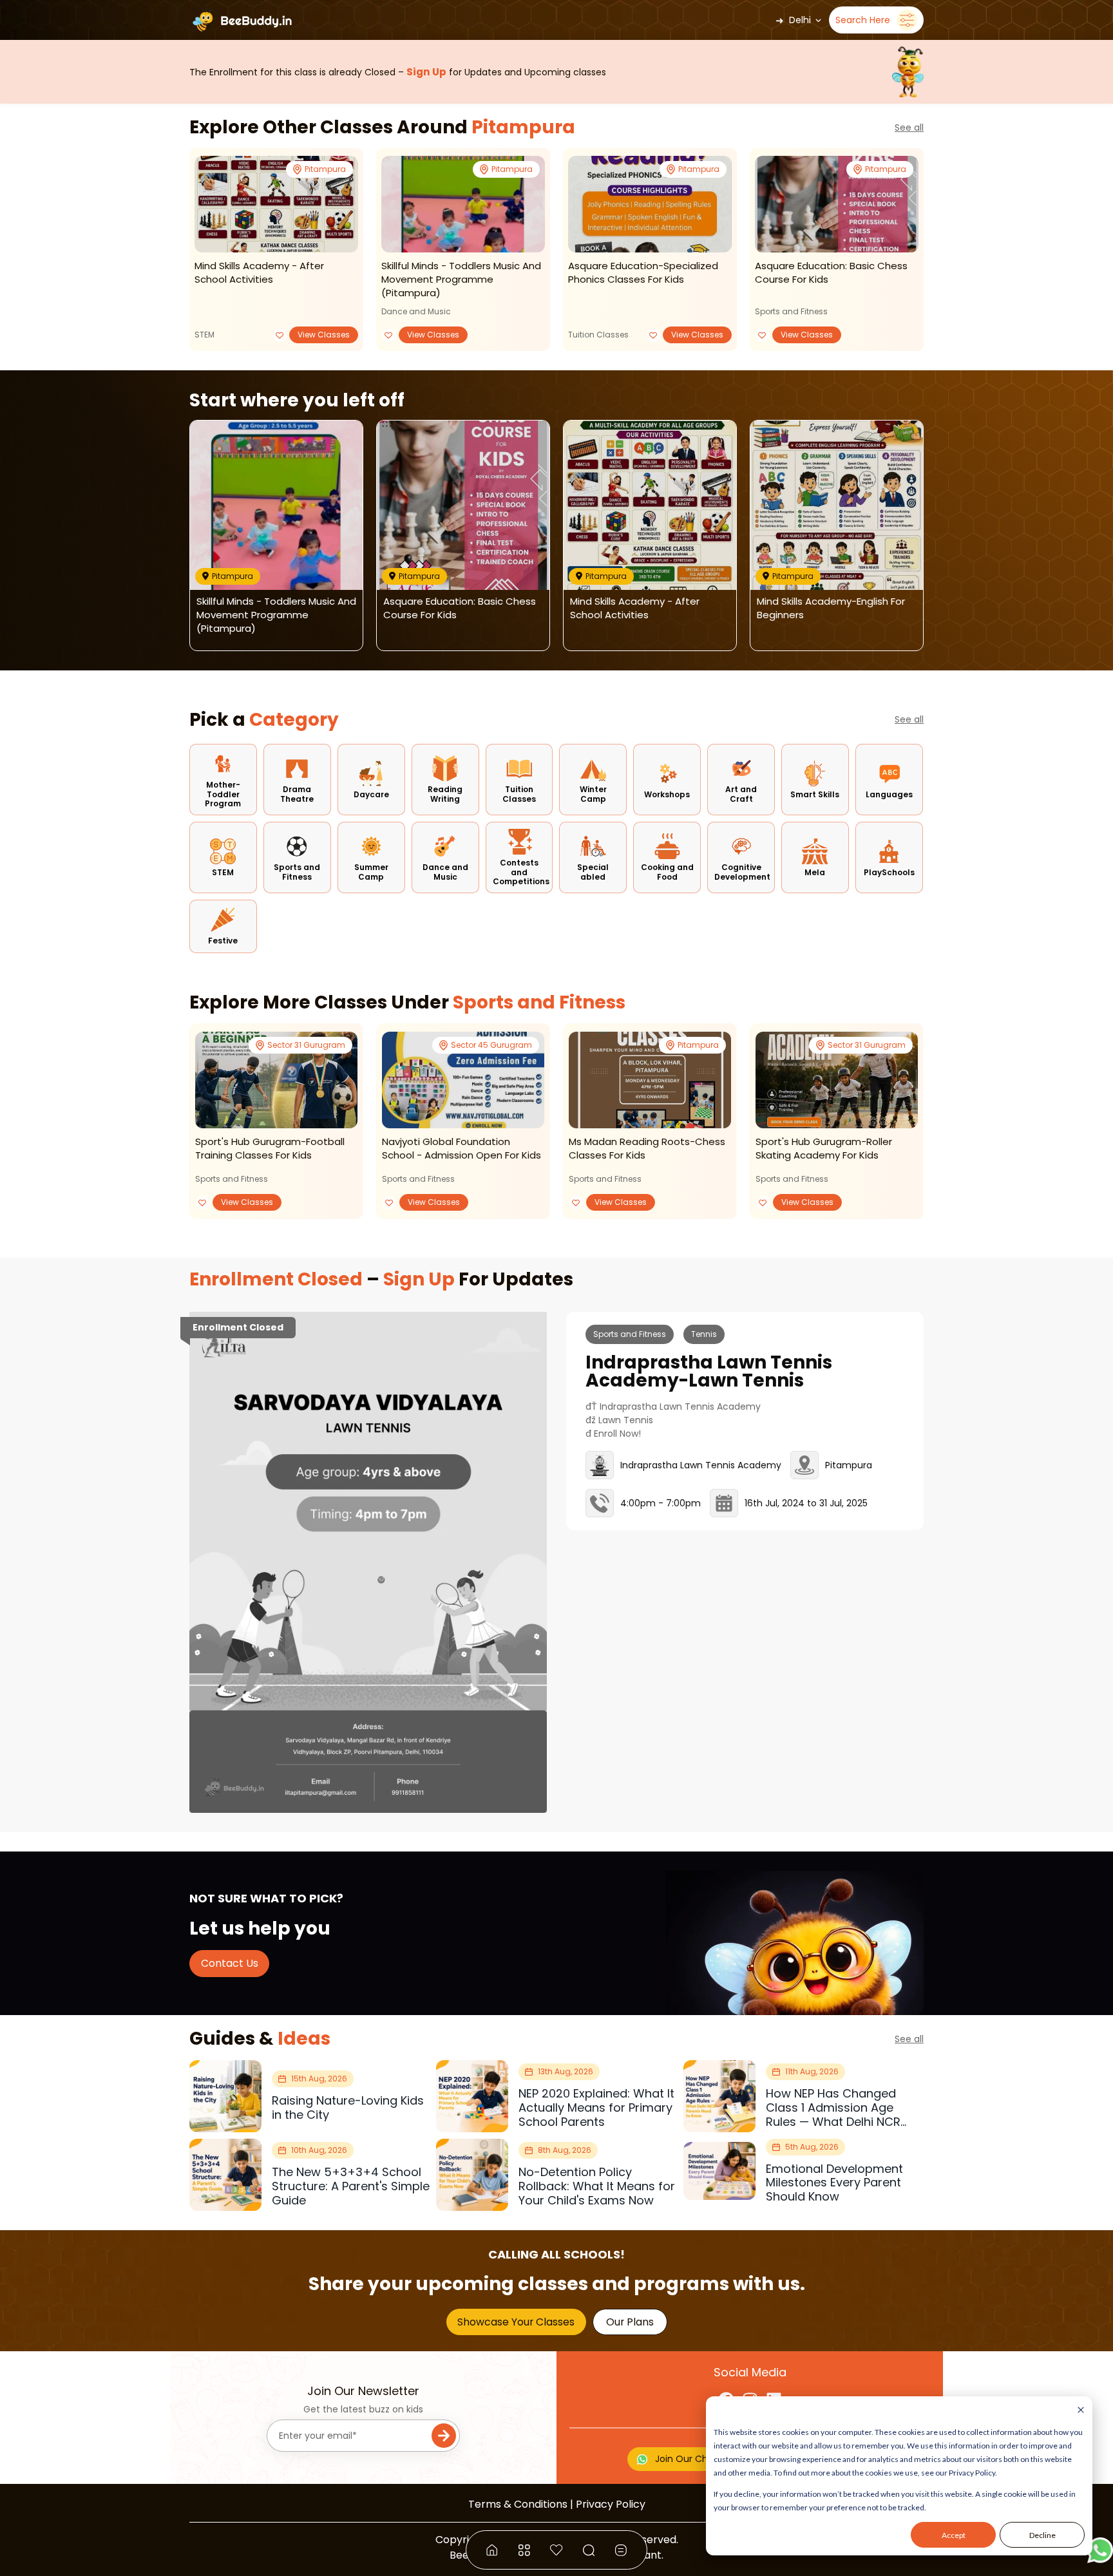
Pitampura (523, 127)
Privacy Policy (611, 2504)
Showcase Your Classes (516, 2322)
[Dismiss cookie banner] (1081, 2411)
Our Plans (630, 2322)
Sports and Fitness (791, 311)
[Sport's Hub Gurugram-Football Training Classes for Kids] (276, 1080)
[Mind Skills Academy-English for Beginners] (837, 505)
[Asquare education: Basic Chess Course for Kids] (837, 204)
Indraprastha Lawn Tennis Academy (701, 1465)
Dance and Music (416, 311)
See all (909, 128)
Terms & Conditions (518, 2504)
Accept (954, 2535)
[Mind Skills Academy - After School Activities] (276, 204)
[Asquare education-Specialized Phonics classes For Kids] (650, 204)
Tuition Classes (598, 335)
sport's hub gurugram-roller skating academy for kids (824, 1148)
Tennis (704, 1334)
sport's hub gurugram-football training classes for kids (270, 1148)
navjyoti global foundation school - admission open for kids (461, 1148)
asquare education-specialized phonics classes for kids (643, 272)
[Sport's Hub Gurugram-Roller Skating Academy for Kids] (837, 1080)
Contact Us (230, 1963)
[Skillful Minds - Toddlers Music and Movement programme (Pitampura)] (463, 204)
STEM (205, 335)
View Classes (324, 335)
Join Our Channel (694, 2459)
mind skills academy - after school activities (259, 272)
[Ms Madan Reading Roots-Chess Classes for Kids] (650, 1080)
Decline (1042, 2535)
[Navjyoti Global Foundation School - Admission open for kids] (463, 1080)
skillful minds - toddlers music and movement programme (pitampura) (461, 279)
